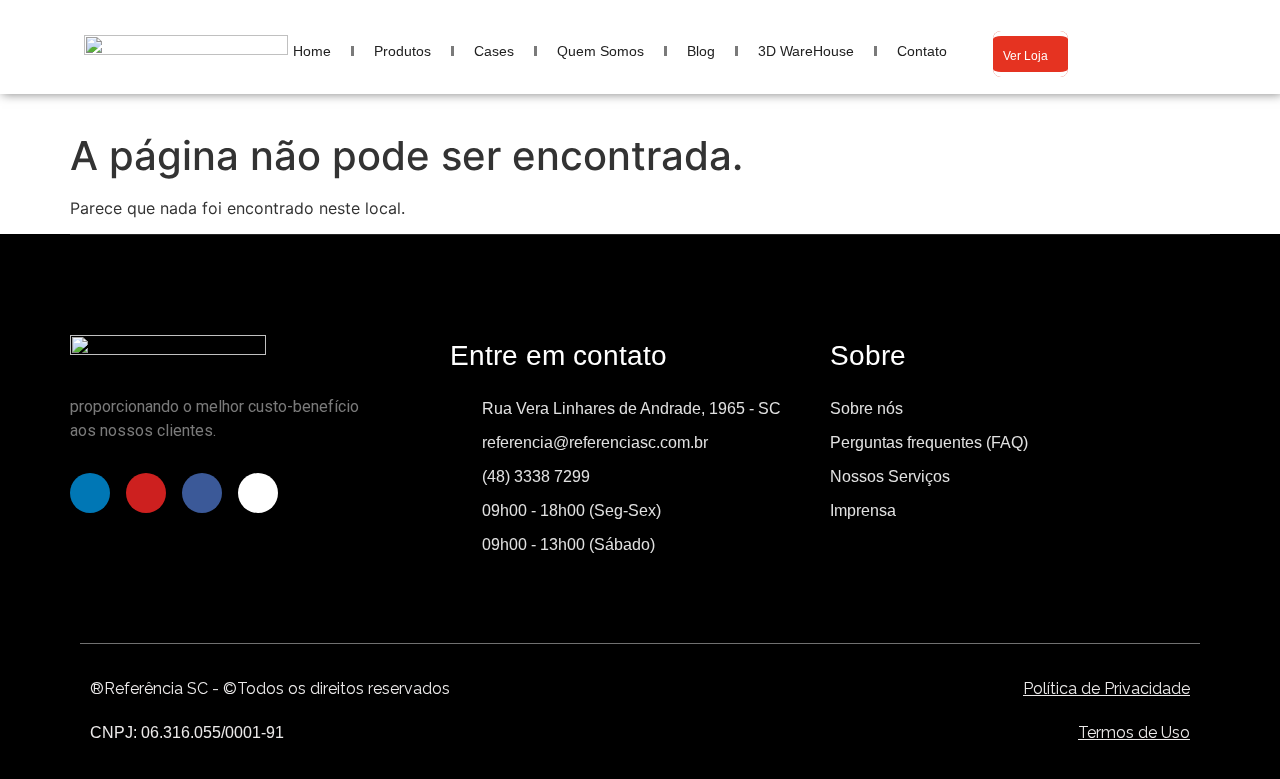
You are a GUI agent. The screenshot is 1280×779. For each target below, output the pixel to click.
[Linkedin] (90, 493)
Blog (701, 51)
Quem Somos (600, 51)
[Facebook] (202, 493)
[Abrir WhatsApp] (1230, 728)
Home (312, 51)
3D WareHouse (806, 51)
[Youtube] (146, 493)
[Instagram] (258, 493)
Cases (494, 51)
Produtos (402, 51)
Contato (922, 51)
